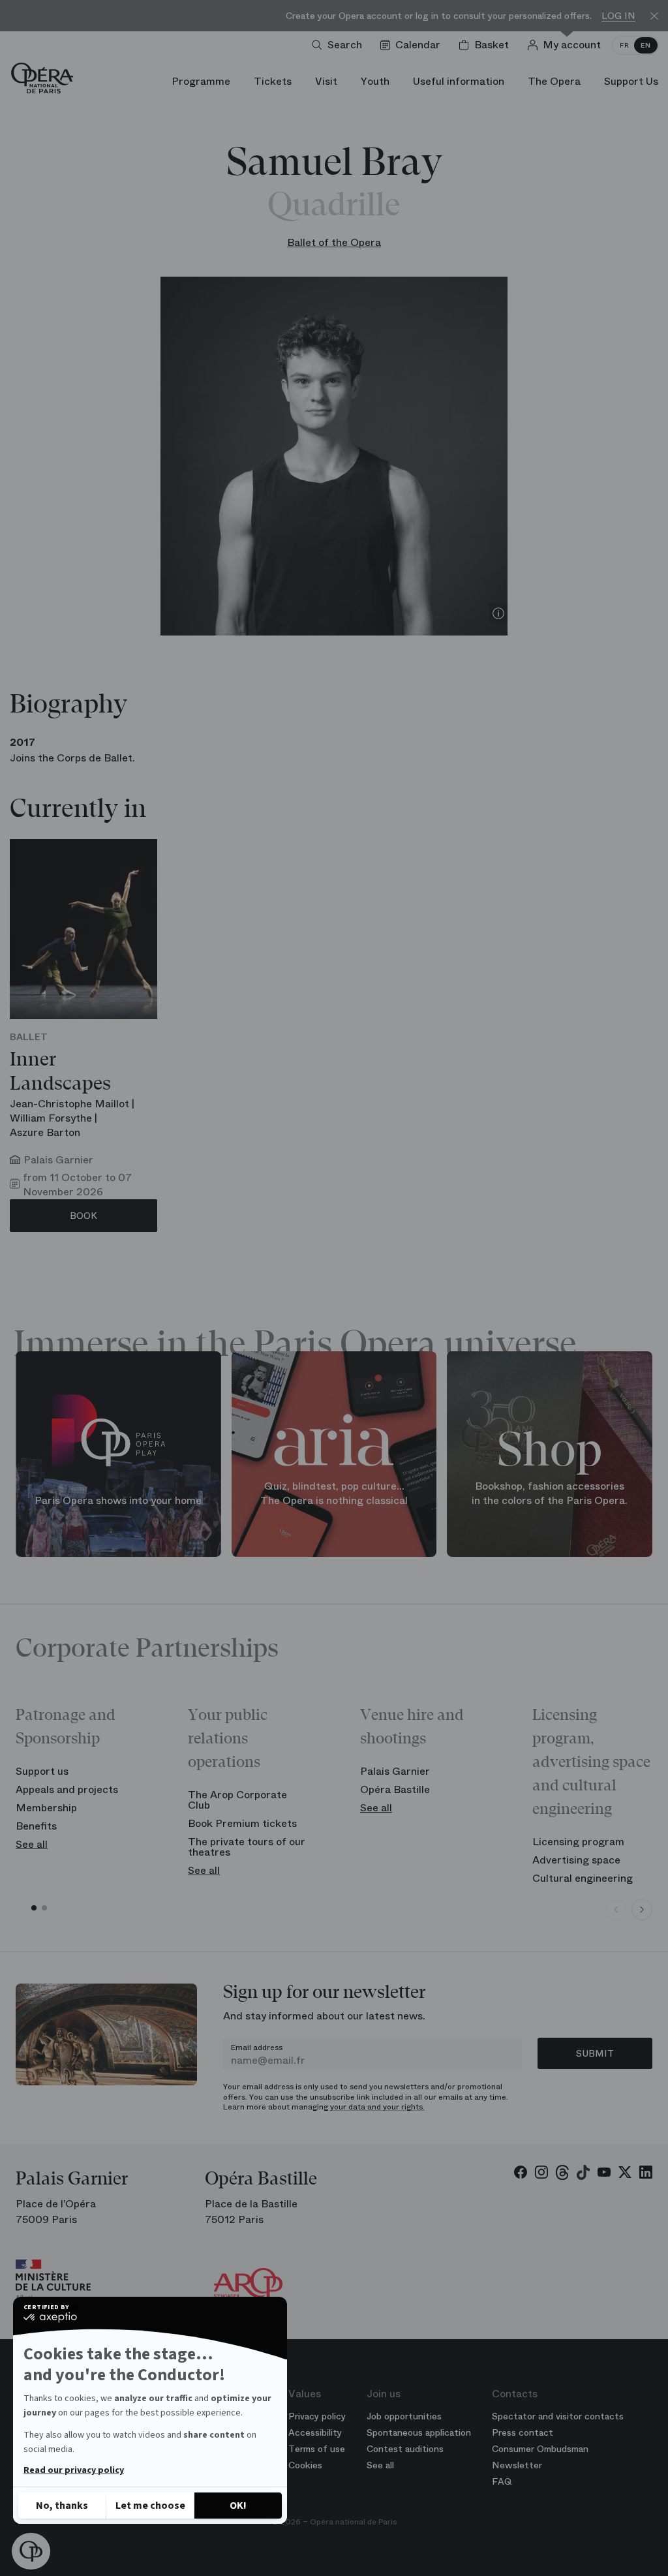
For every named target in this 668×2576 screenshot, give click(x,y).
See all (32, 1844)
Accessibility (315, 2432)
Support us (42, 1771)
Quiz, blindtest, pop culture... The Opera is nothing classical (334, 1494)
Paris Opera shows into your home (118, 1501)
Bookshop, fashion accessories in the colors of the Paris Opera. (550, 1494)
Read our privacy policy (74, 2470)
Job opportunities (404, 2416)
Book (83, 1216)
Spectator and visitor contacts (558, 2416)
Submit (595, 2053)
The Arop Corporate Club (237, 1800)
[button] (31, 2552)
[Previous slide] (616, 1910)
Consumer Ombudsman (540, 2449)
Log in (618, 16)
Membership (46, 1808)
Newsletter (517, 2465)
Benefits (36, 1826)
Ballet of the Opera (334, 242)
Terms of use (317, 2449)
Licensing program (578, 1842)
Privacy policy (317, 2416)
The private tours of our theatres (247, 1847)
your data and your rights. (377, 2107)
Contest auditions (405, 2449)
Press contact (523, 2432)
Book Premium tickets (242, 1823)
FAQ (502, 2481)
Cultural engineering (583, 1878)
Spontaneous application (419, 2432)
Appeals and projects (67, 1789)
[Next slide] (642, 1910)
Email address (257, 2047)
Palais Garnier (395, 1771)
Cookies (305, 2465)
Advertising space (576, 1860)
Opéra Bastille (395, 1789)
